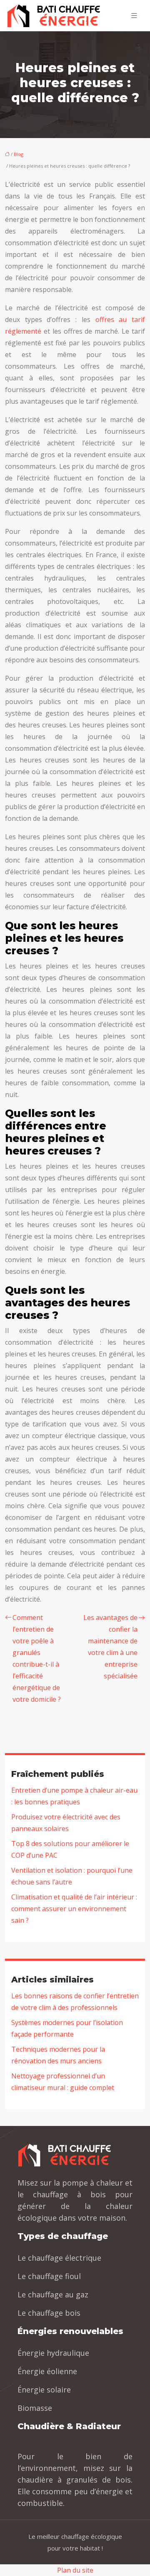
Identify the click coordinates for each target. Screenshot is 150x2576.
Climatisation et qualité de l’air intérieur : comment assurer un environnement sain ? (74, 1909)
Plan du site (75, 2570)
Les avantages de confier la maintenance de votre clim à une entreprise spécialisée (110, 1647)
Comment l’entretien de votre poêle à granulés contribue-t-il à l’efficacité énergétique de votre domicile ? (37, 1658)
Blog (19, 154)
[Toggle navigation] (134, 16)
